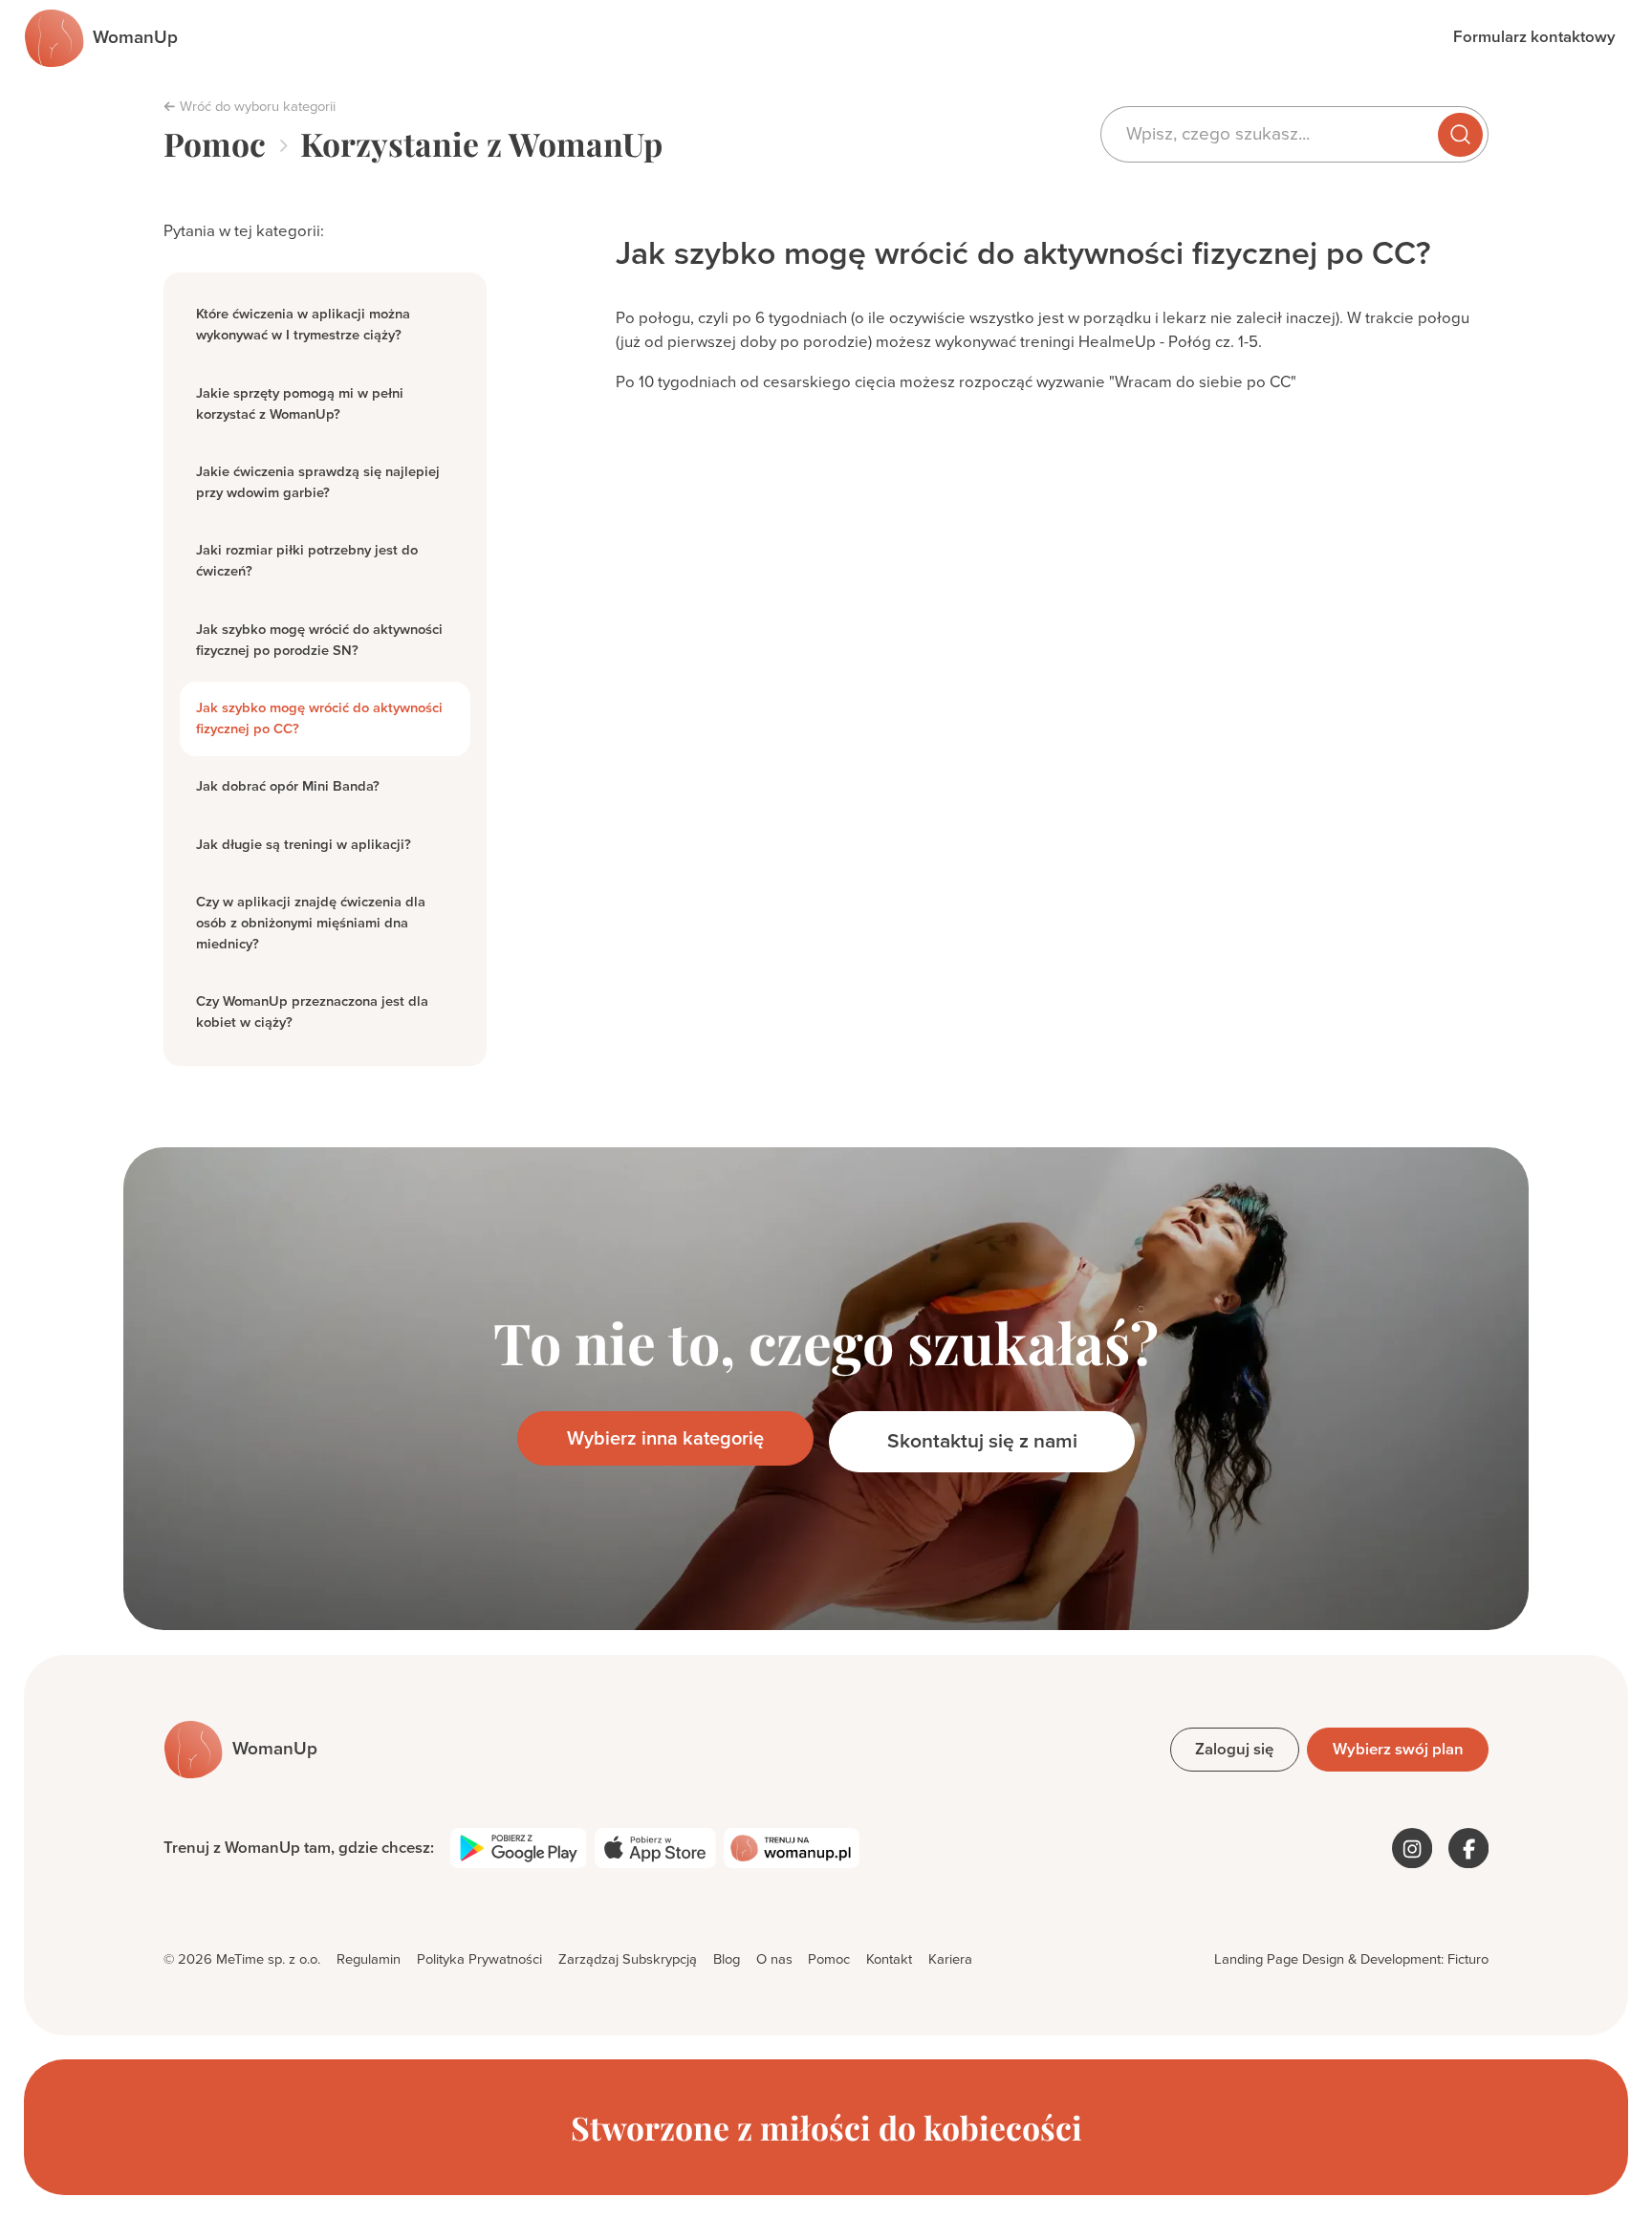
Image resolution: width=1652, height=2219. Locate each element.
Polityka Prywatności (479, 1959)
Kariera (950, 1959)
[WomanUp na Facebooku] (1468, 1848)
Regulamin (369, 1959)
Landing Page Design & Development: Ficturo (1351, 1959)
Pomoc (215, 144)
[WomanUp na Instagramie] (1412, 1848)
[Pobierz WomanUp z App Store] (655, 1848)
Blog (727, 1959)
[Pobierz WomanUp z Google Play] (519, 1848)
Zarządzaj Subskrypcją (628, 1959)
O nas (774, 1959)
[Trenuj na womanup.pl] (792, 1848)
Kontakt (889, 1959)
